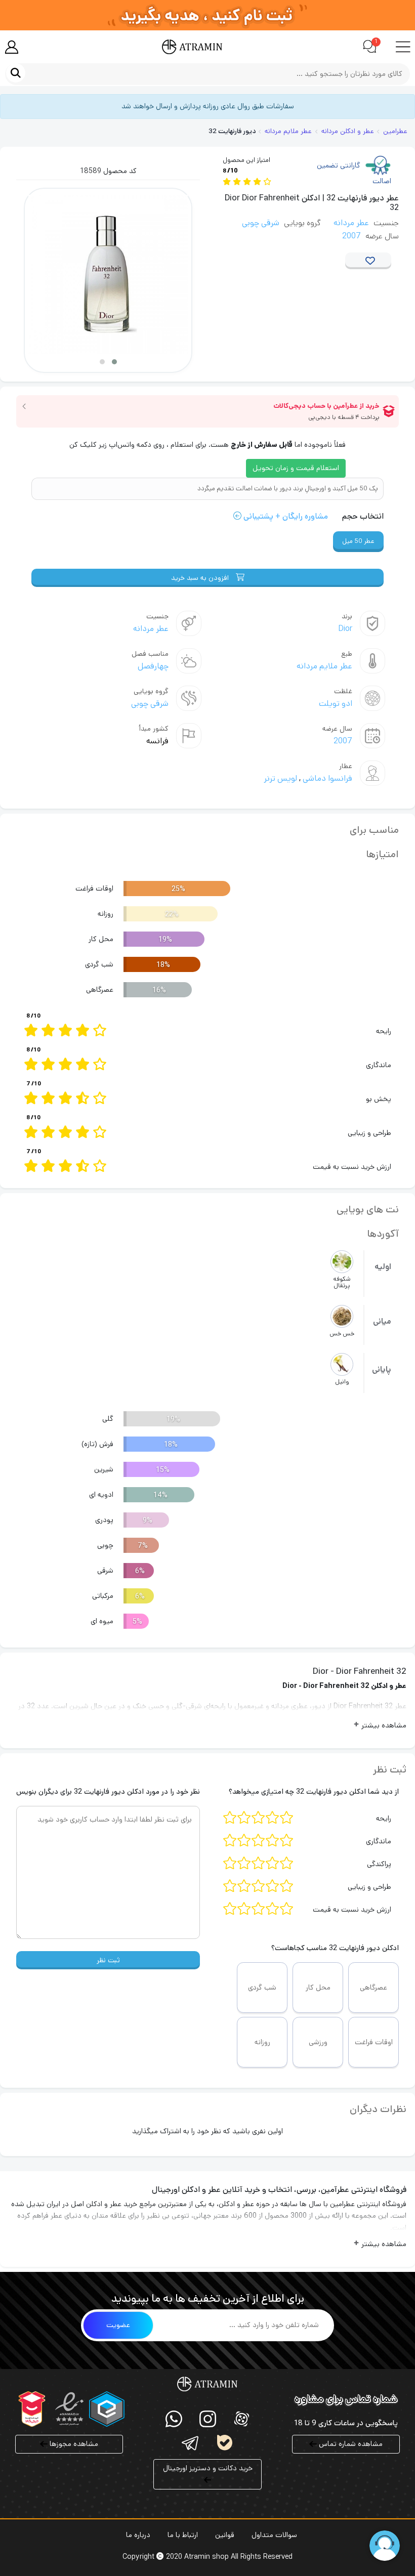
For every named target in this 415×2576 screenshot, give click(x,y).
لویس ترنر (280, 778)
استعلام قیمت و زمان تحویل (296, 468)
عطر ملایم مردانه (324, 666)
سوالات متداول (274, 2535)
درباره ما (138, 2535)
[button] (114, 362)
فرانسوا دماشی (326, 778)
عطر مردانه (351, 223)
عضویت (118, 2325)
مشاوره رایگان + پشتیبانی (285, 516)
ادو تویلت (336, 704)
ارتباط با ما (183, 2535)
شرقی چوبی (261, 223)
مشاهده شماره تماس (350, 2444)
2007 (351, 236)
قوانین (225, 2535)
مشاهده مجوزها (73, 2444)
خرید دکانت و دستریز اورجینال (208, 2468)
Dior (345, 629)
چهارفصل (153, 666)
